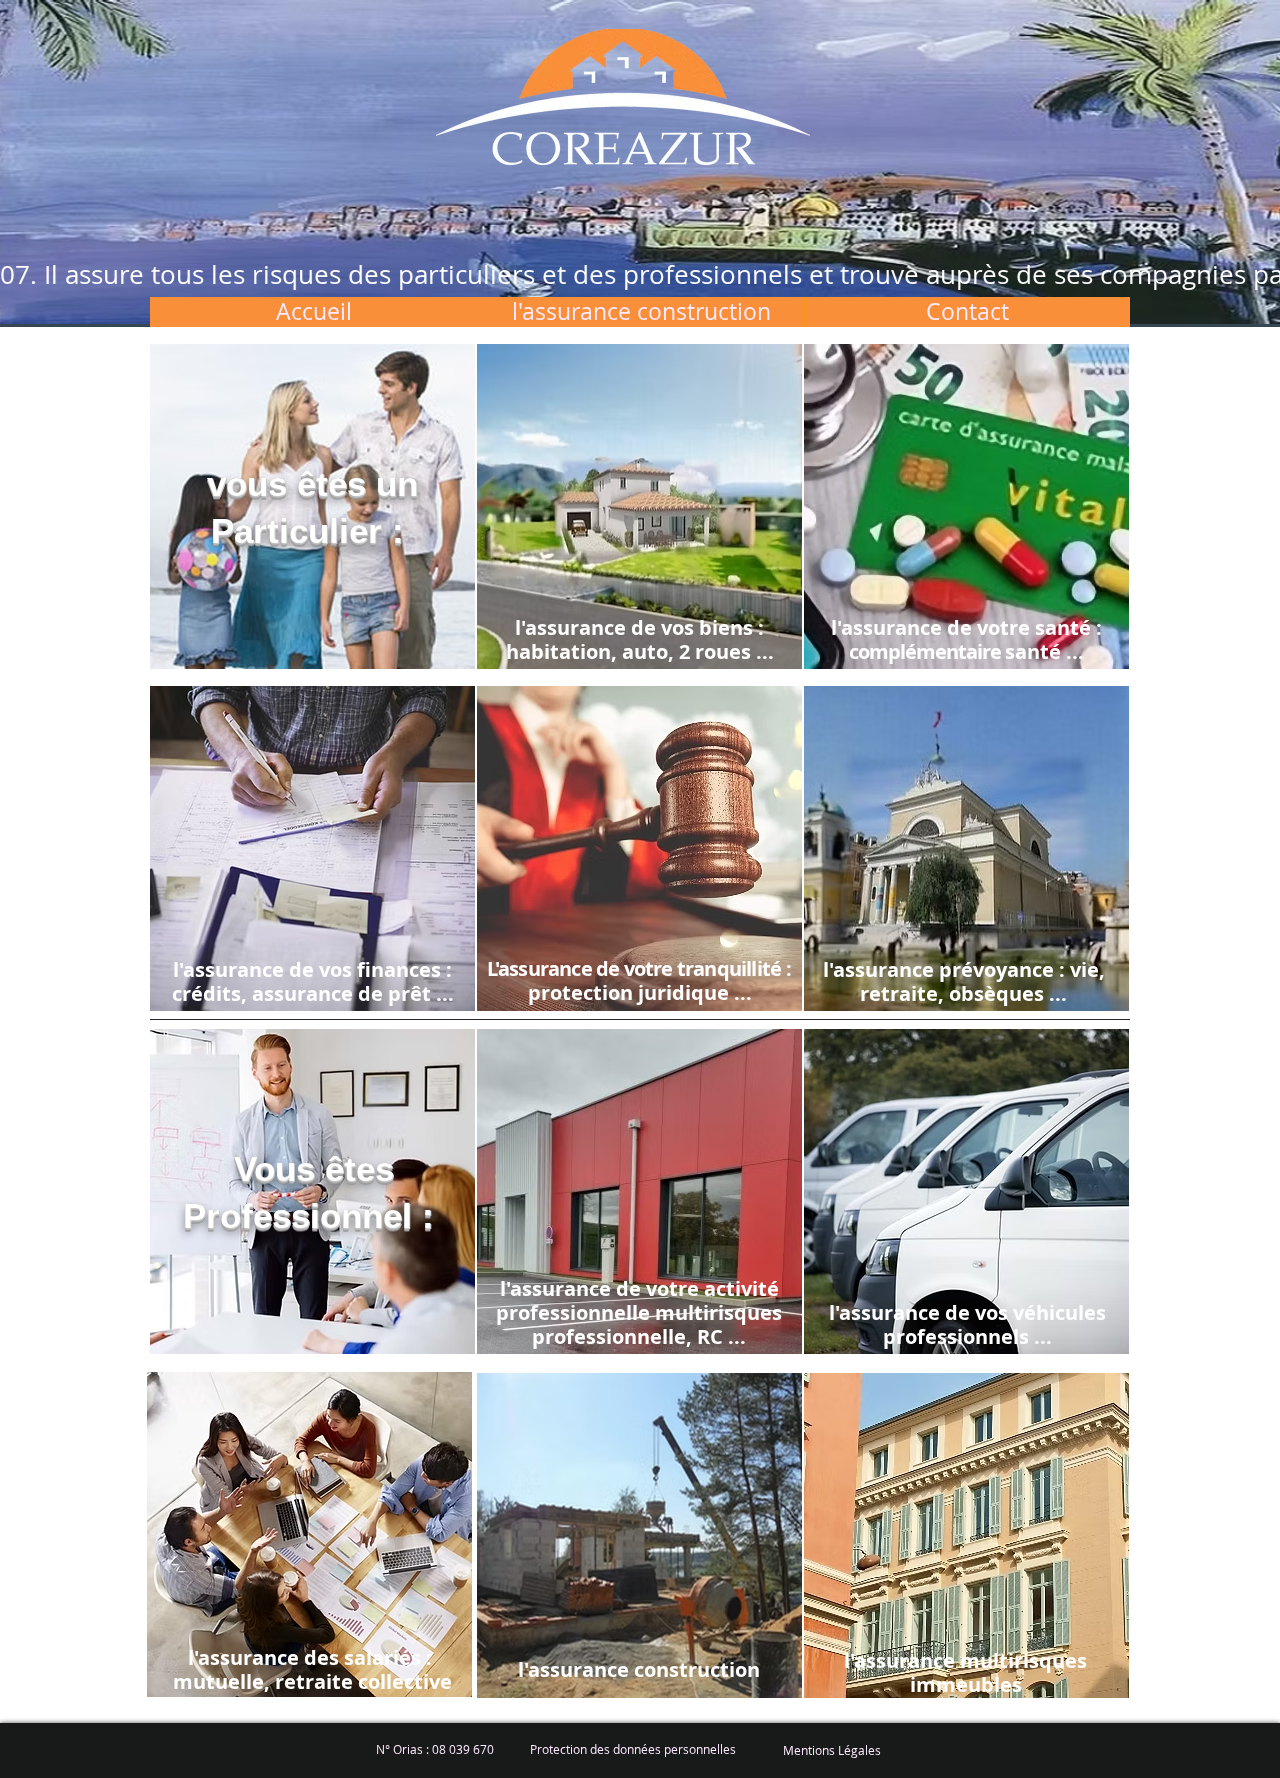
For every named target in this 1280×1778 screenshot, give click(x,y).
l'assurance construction (639, 1669)
